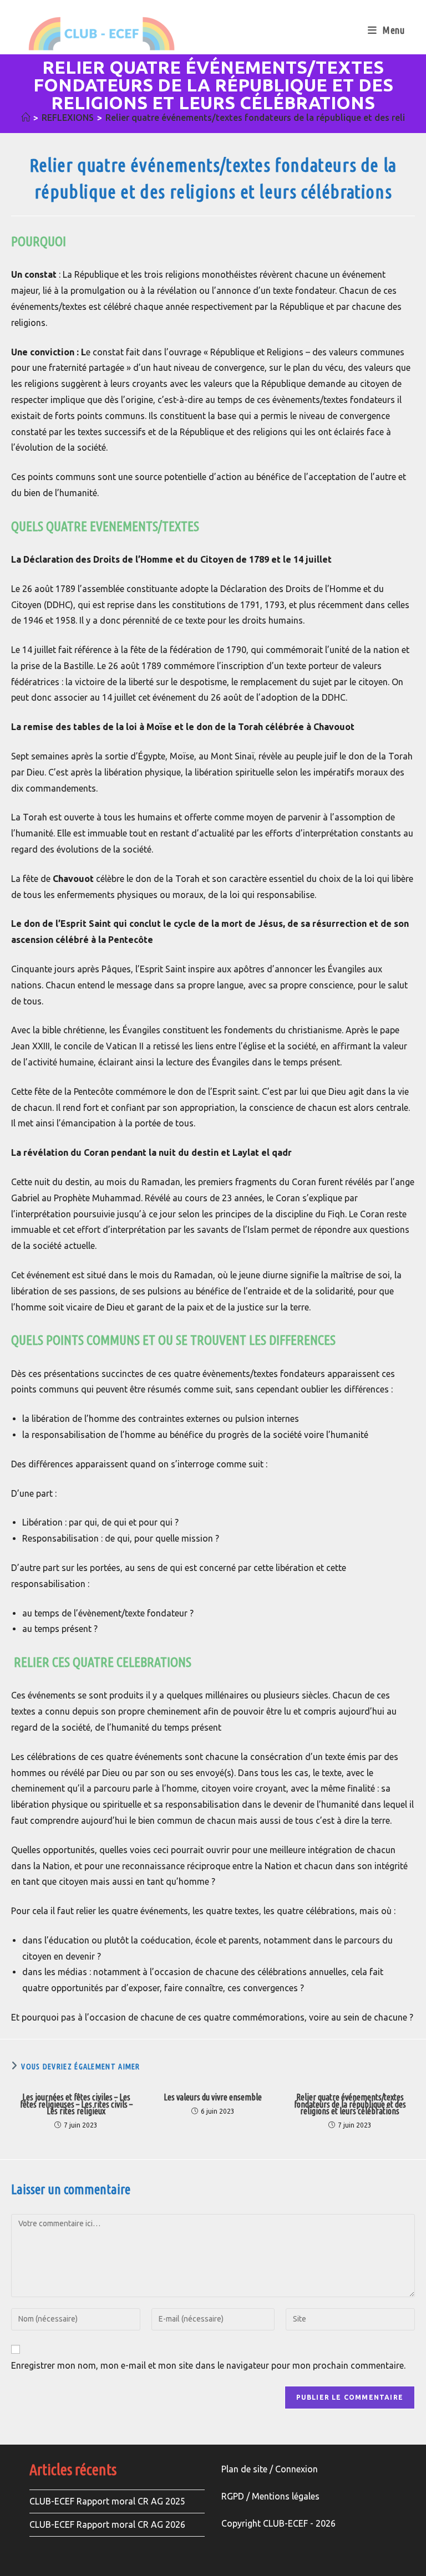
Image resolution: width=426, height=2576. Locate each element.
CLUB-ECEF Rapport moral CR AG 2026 (107, 2524)
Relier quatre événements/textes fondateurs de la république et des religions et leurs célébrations (350, 2104)
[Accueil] (26, 118)
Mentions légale (283, 2496)
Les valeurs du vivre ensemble (213, 2097)
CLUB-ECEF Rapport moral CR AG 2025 (107, 2501)
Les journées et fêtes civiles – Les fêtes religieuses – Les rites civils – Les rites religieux (76, 2104)
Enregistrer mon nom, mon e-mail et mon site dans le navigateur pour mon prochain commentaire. (208, 2365)
